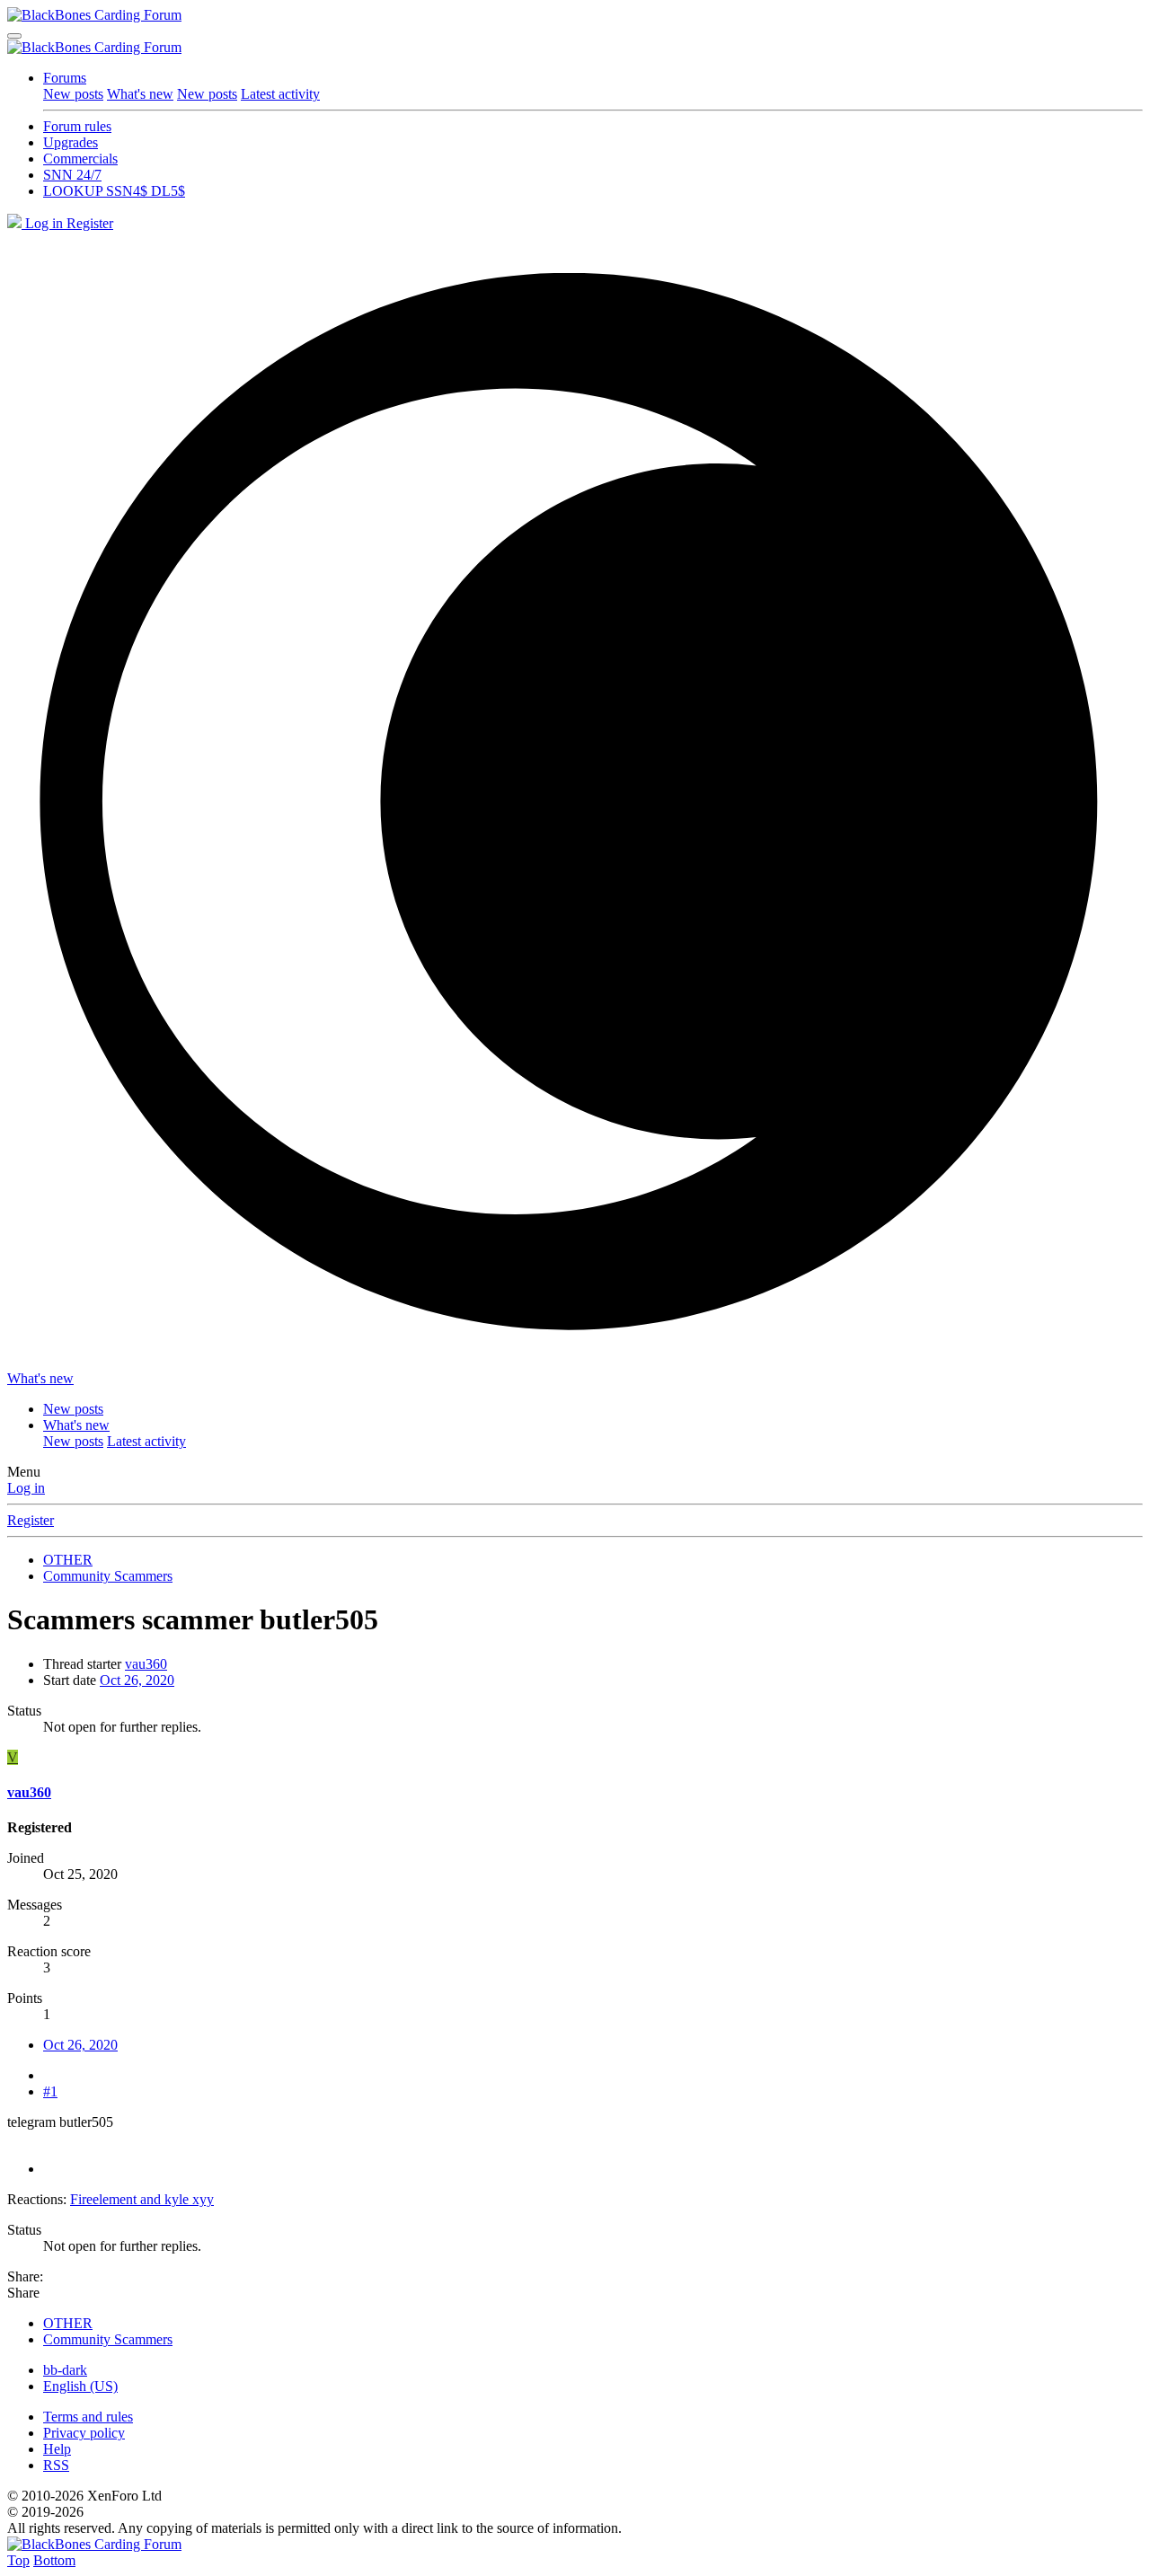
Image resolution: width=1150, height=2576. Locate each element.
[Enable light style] (575, 801)
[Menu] (14, 36)
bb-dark (65, 2370)
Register (31, 1520)
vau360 (146, 1664)
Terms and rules (88, 2417)
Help (57, 2449)
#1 (50, 2091)
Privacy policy (84, 2433)
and (142, 2199)
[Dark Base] (16, 223)
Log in (26, 1488)
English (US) (80, 2386)
